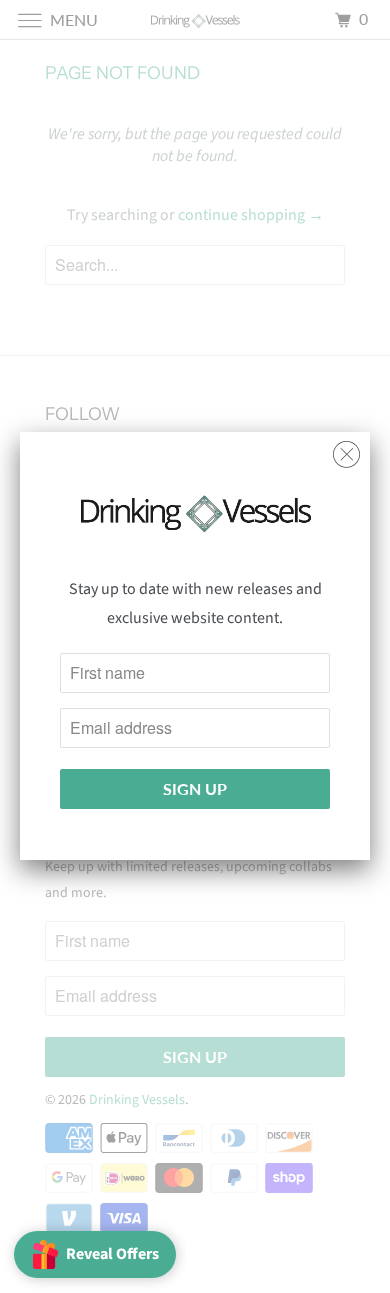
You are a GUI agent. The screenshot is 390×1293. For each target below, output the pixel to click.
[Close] (346, 449)
